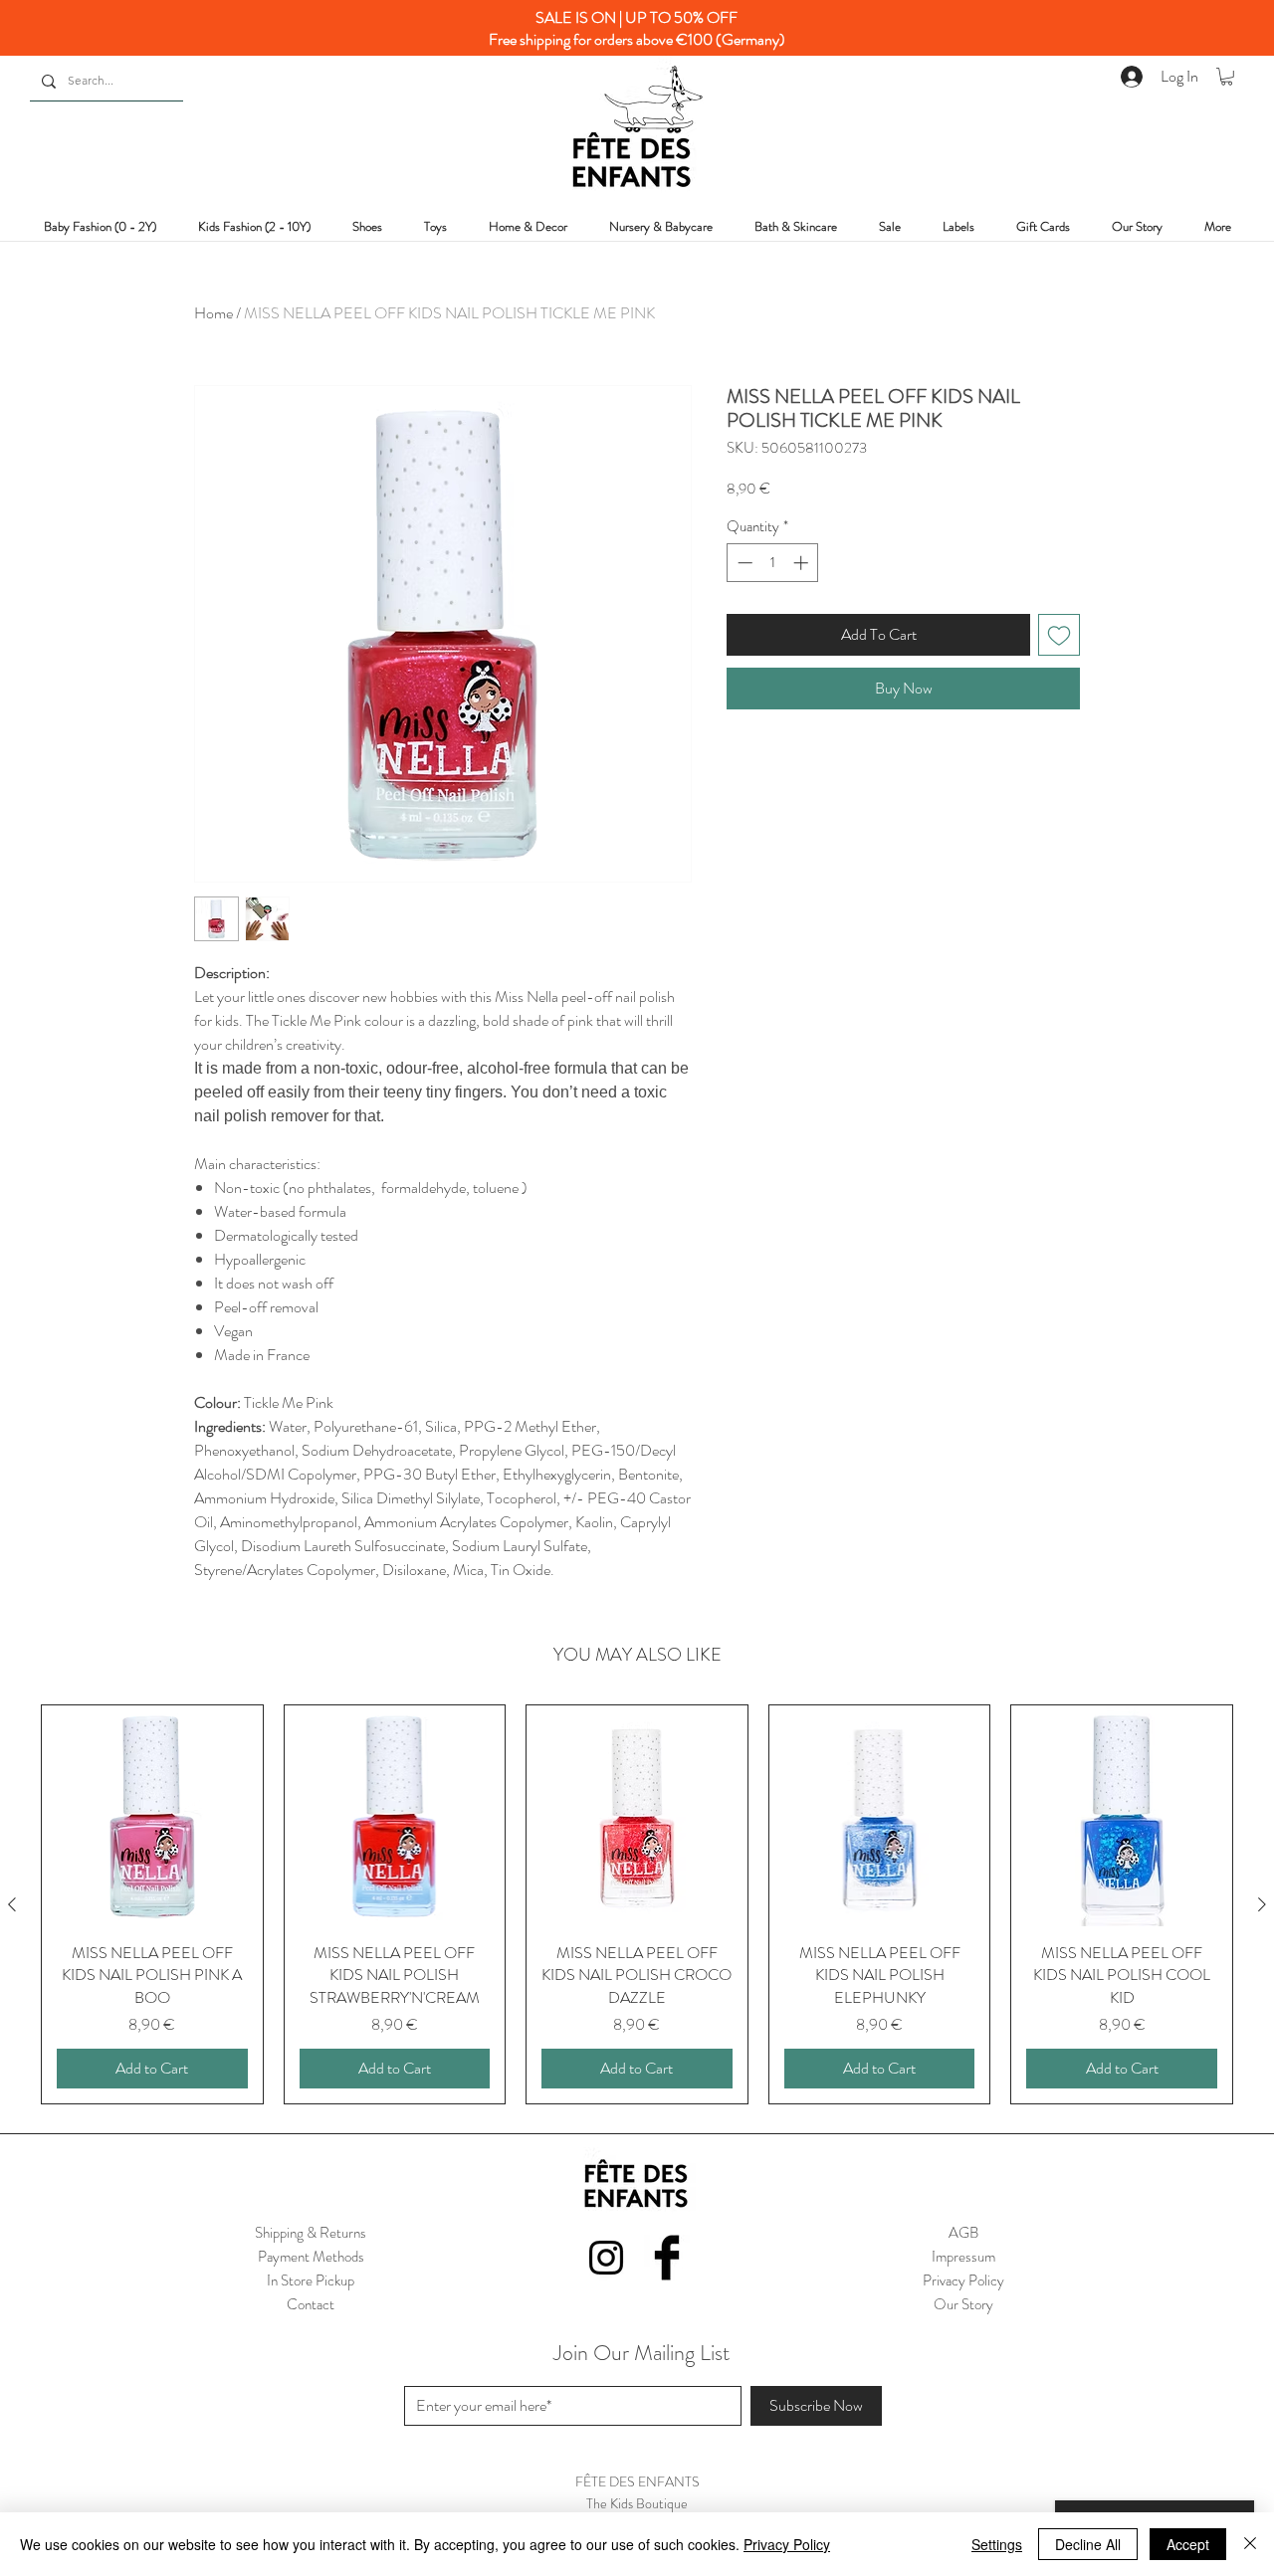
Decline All (1088, 2544)
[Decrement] (743, 563)
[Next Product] (1262, 1904)
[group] (637, 1904)
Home (213, 313)
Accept (1188, 2544)
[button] (1227, 77)
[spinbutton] (773, 563)
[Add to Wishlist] (1059, 635)
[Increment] (803, 563)
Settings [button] (997, 2544)
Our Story (963, 2304)
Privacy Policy (787, 2544)
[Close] (1250, 2544)
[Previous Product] (12, 1904)
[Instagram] (606, 2258)
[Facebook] (667, 2258)
